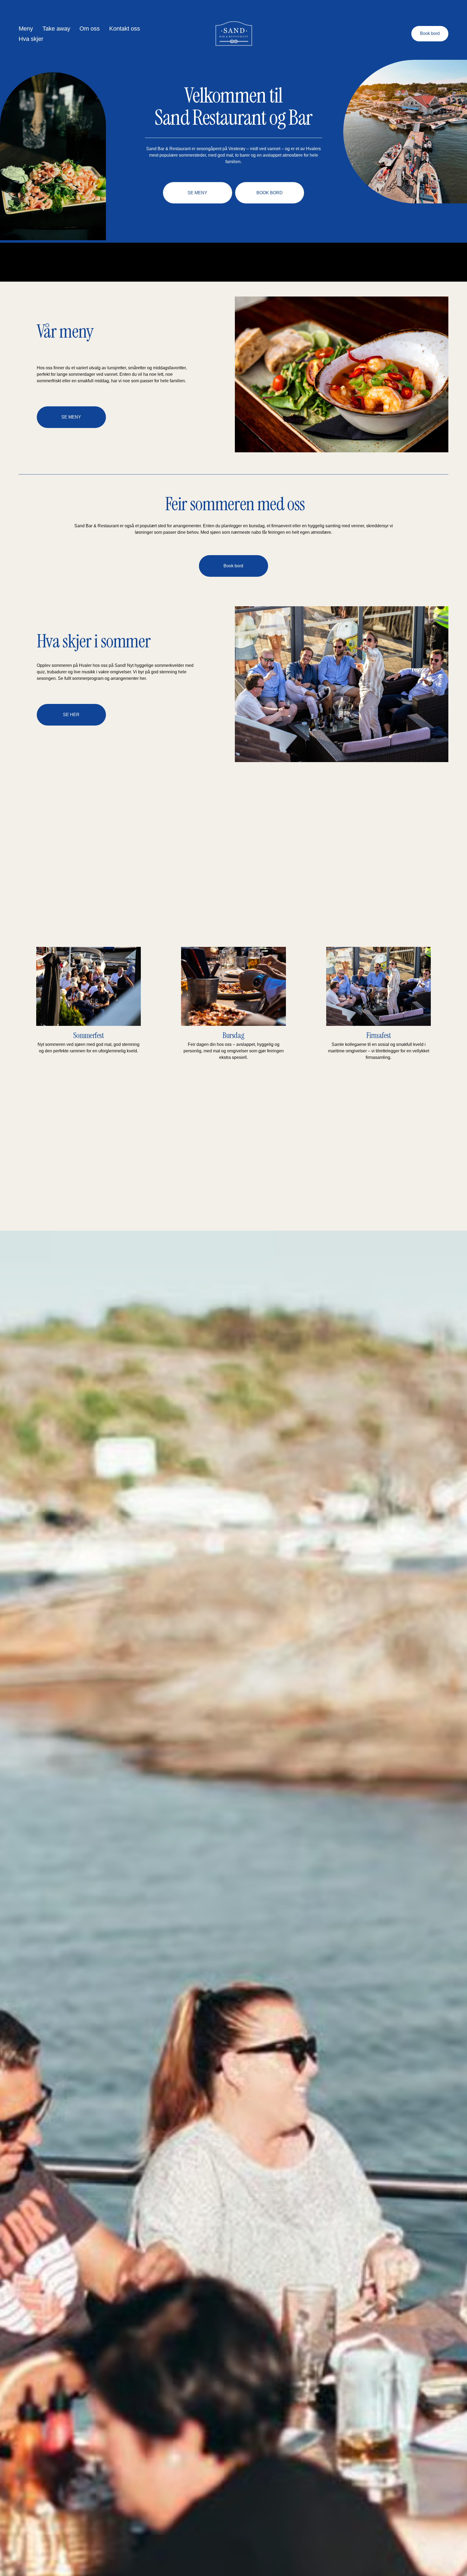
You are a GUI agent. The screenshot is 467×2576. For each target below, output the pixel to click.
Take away (56, 29)
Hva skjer (31, 39)
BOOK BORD (270, 193)
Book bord (430, 33)
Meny (26, 29)
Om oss (90, 29)
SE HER (71, 715)
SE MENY (197, 193)
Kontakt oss (125, 29)
